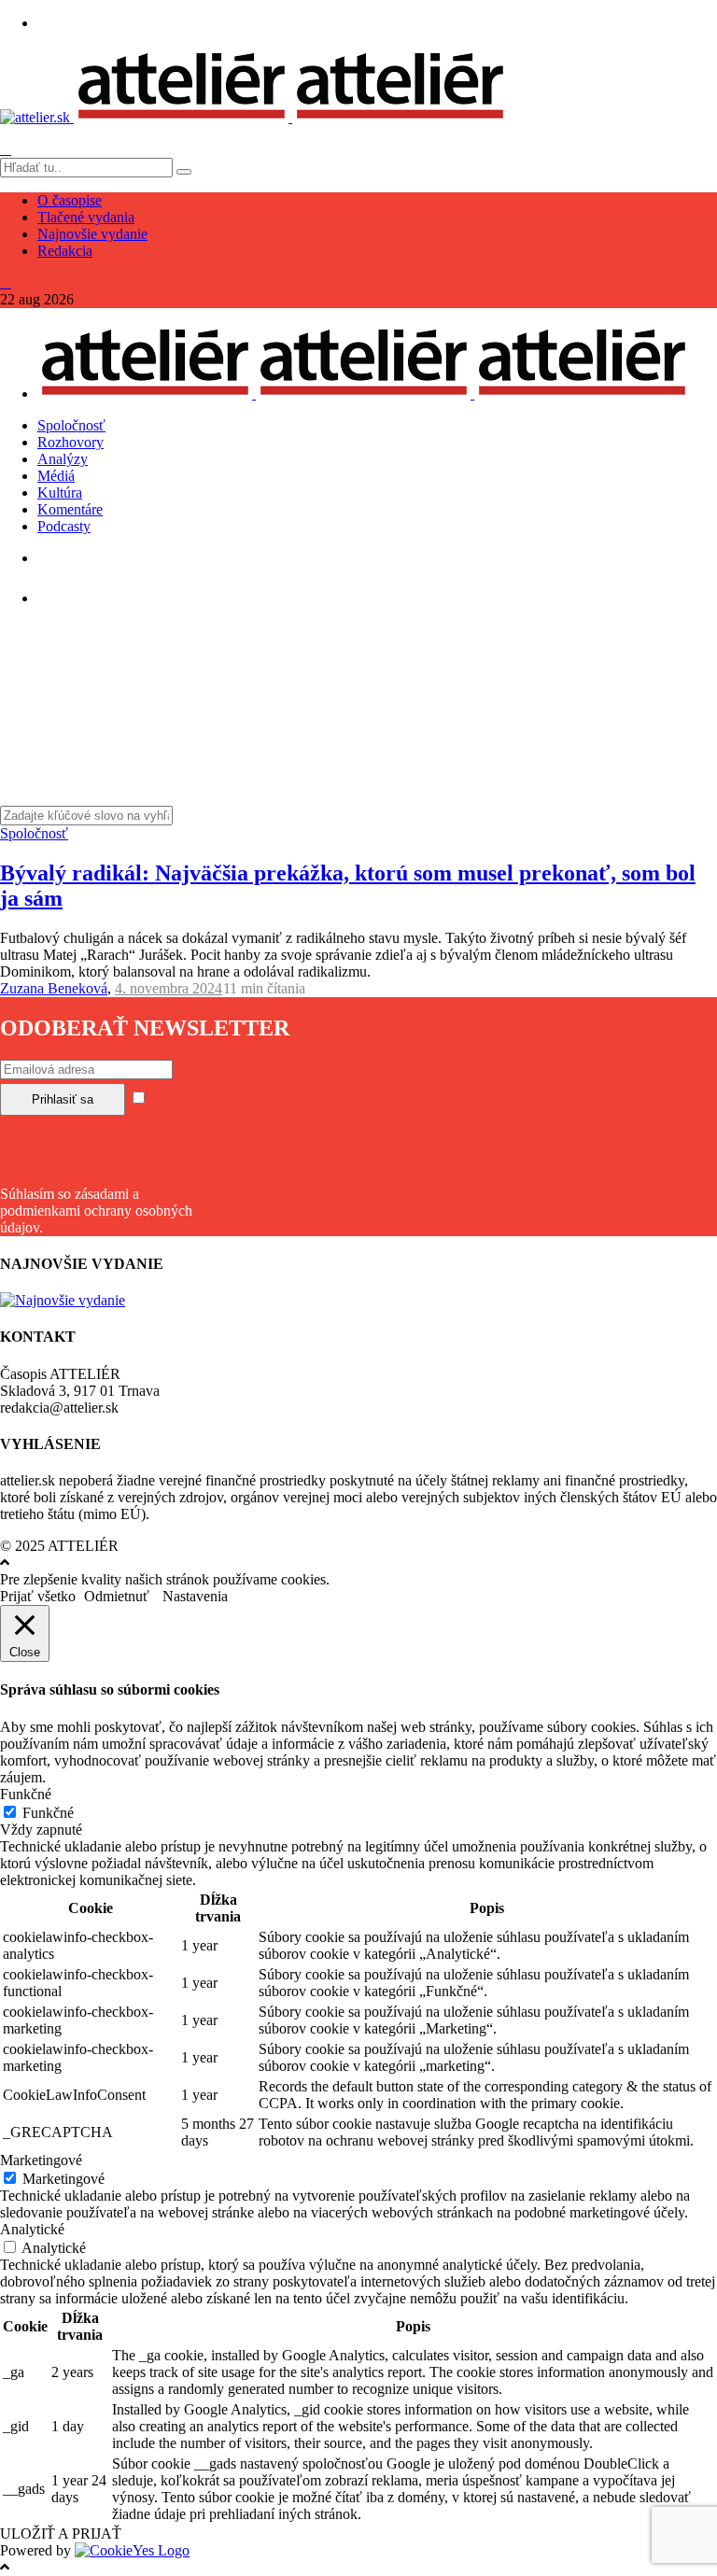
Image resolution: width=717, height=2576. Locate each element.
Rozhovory (70, 442)
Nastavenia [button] (195, 1596)
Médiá (56, 476)
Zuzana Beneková (54, 988)
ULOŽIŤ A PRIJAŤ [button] (61, 2534)
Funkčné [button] (26, 1794)
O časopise (70, 200)
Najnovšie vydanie (92, 234)
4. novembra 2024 (169, 988)
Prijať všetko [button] (38, 1596)
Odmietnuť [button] (117, 1596)
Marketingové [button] (41, 2160)
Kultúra (60, 493)
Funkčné (48, 1813)
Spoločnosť (71, 425)
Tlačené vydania (86, 217)
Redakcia (65, 251)
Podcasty (64, 526)
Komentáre (70, 509)
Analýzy (63, 459)
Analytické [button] (32, 2229)
